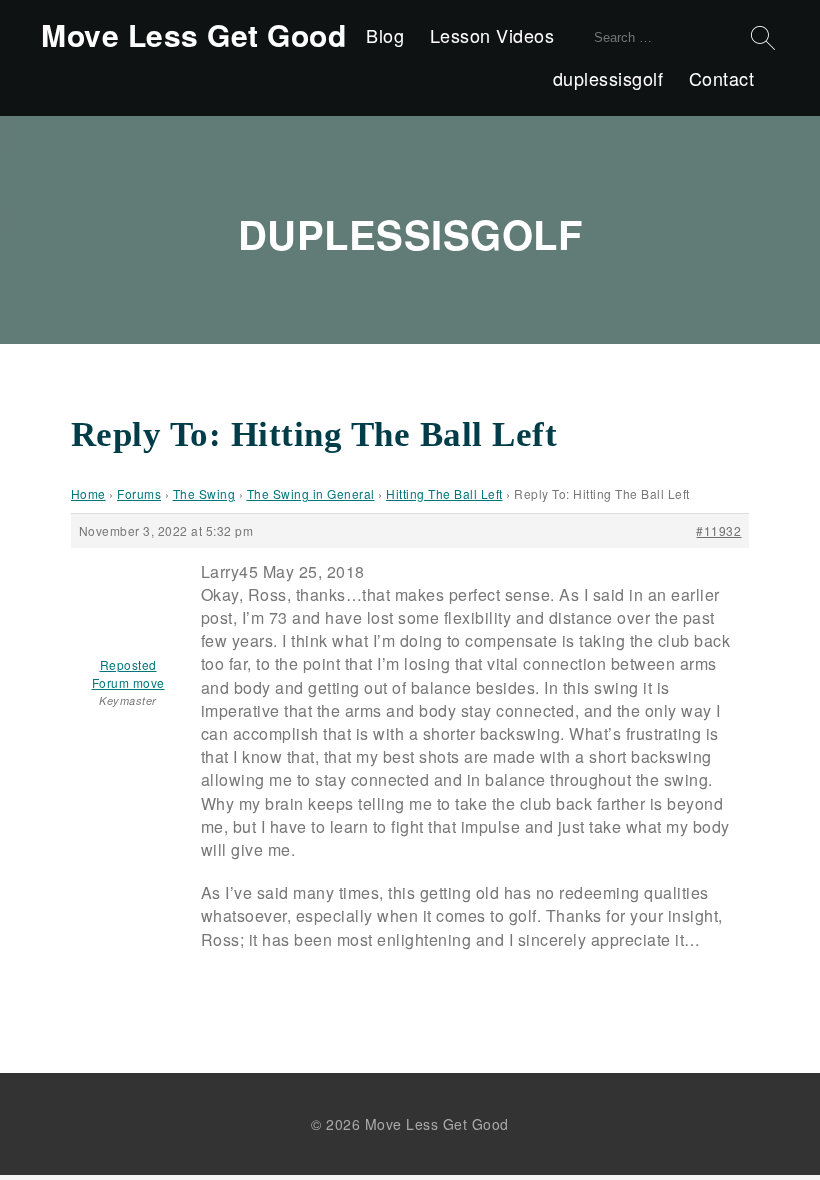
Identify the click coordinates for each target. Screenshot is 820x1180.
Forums (139, 493)
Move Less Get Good (193, 35)
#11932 (718, 530)
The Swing (204, 493)
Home (88, 493)
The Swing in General (311, 493)
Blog (385, 35)
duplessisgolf (608, 78)
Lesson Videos (492, 35)
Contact (722, 78)
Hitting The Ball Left (444, 493)
